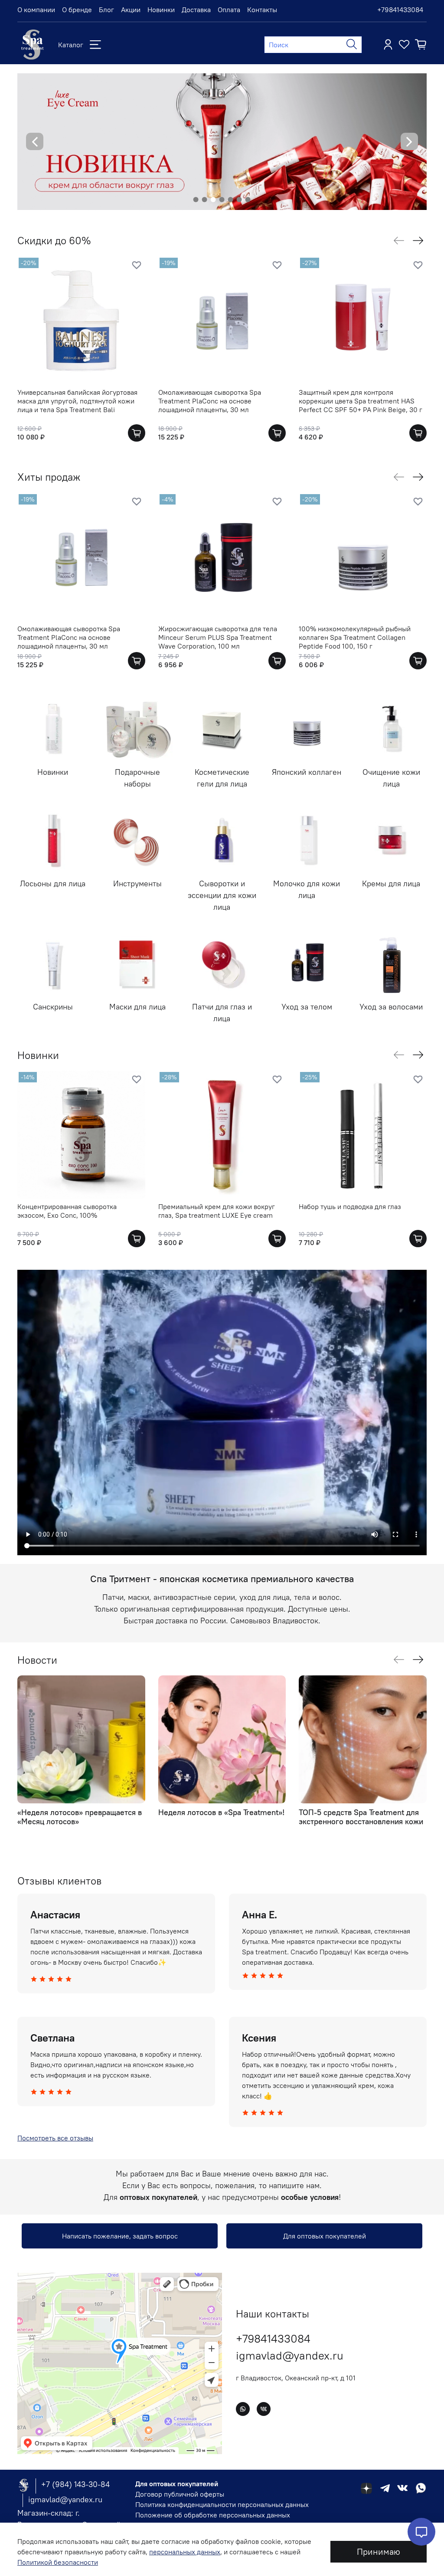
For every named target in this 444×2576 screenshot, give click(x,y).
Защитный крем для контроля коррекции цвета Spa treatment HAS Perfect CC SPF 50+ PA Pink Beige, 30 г (361, 400)
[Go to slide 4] (222, 200)
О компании (36, 10)
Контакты (262, 10)
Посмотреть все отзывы (55, 2138)
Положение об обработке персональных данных (213, 2515)
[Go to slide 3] (213, 200)
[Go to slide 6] (239, 200)
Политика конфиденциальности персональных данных (222, 2504)
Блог (106, 10)
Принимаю (379, 2551)
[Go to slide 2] (205, 200)
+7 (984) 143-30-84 (75, 2484)
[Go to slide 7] (248, 200)
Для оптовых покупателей (325, 2236)
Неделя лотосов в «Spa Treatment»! (221, 1812)
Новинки (161, 10)
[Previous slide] (35, 141)
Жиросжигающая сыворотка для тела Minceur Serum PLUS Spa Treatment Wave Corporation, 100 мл (218, 637)
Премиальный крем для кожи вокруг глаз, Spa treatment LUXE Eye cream (217, 1211)
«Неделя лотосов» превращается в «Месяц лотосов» (80, 1817)
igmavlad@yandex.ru (290, 2355)
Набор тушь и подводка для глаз (350, 1206)
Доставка (196, 10)
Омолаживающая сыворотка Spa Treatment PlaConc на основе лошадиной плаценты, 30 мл (210, 400)
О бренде (77, 10)
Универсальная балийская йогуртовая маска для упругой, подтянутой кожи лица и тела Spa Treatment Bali (77, 400)
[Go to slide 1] (196, 200)
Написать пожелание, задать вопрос (120, 2236)
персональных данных (185, 2552)
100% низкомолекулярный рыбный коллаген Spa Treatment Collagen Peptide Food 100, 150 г (355, 637)
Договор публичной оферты (180, 2494)
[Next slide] (409, 141)
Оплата (229, 10)
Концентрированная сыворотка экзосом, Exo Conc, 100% (67, 1211)
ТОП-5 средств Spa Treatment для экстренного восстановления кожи (361, 1817)
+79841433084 (400, 10)
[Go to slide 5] (231, 200)
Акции (131, 10)
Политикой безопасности (58, 2562)
